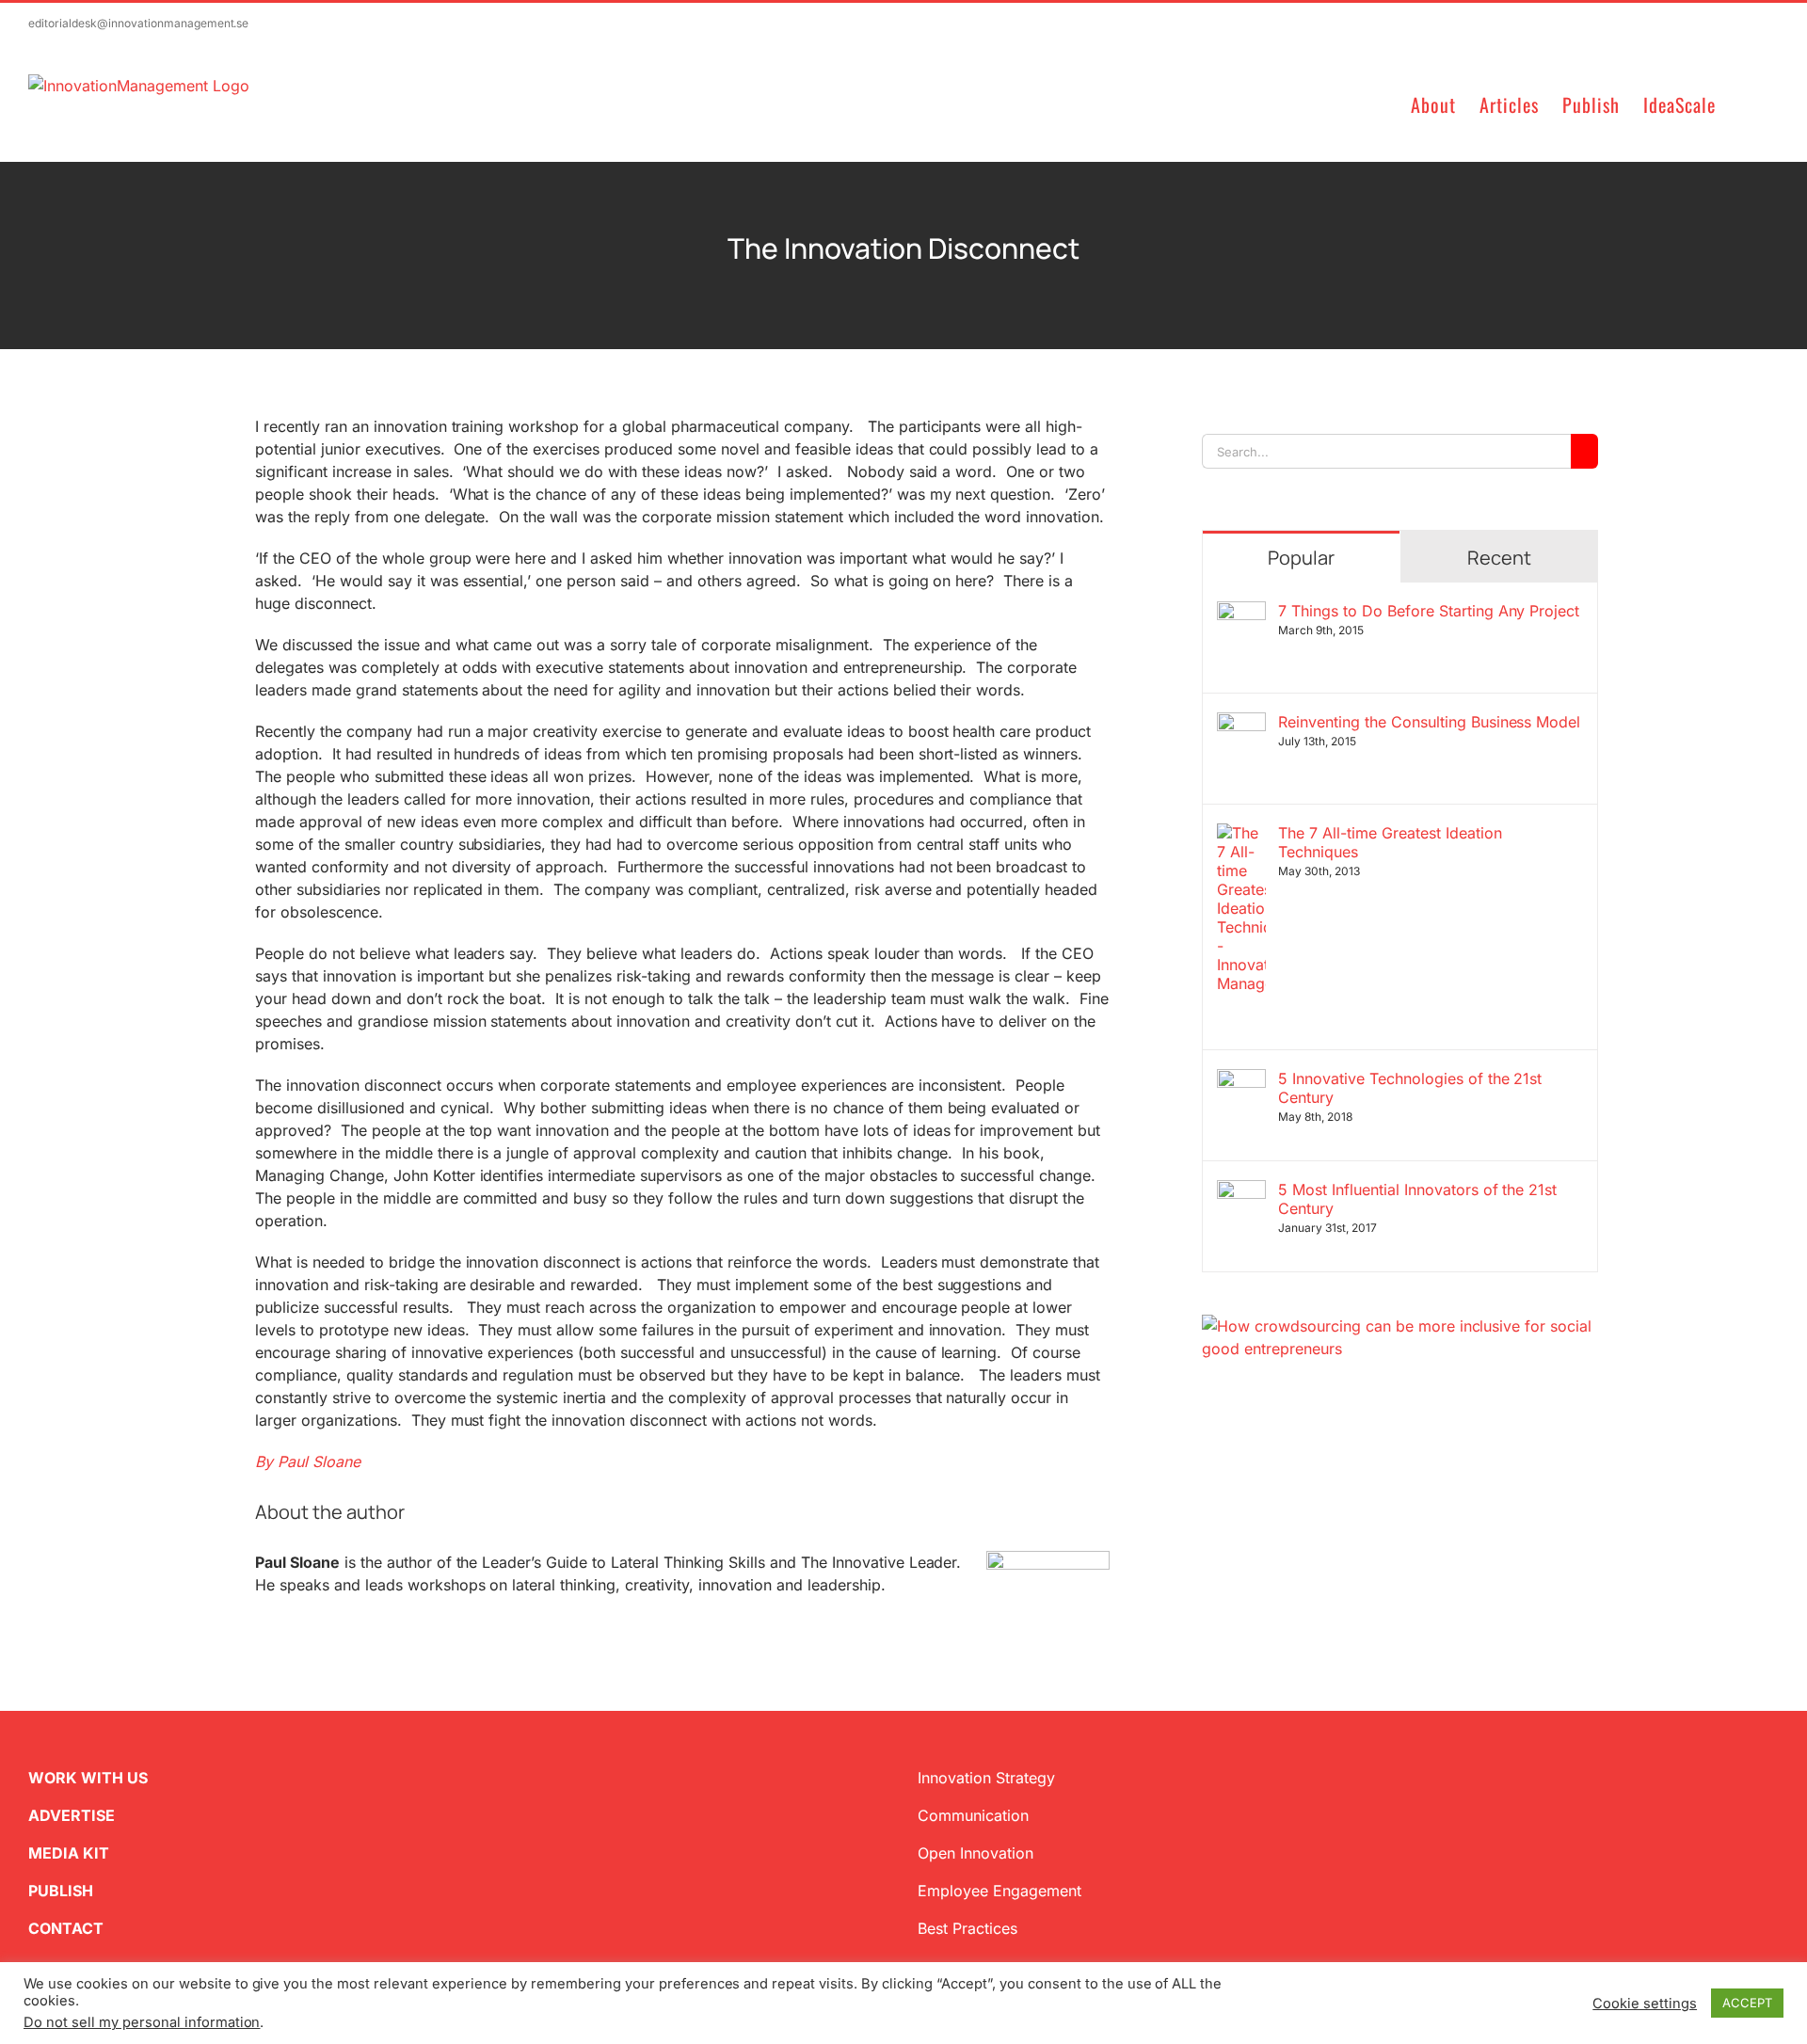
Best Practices (967, 1928)
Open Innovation (975, 1853)
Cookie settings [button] (1645, 2004)
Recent (1499, 558)
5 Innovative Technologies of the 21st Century (1410, 1088)
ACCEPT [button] (1747, 2003)
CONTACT (66, 1928)
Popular (1301, 558)
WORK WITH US (88, 1778)
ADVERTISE (72, 1815)
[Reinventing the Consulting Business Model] (1241, 724)
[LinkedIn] (1270, 1450)
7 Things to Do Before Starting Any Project (1429, 611)
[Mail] (1300, 1450)
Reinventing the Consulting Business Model (1429, 722)
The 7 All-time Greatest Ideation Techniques (1390, 842)
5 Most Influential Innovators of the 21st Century (1417, 1199)
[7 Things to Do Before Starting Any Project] (1241, 613)
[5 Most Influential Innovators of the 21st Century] (1241, 1191)
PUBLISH (61, 1891)
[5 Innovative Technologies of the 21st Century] (1241, 1080)
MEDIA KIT (69, 1853)
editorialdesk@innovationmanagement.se (138, 23)
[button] (1747, 103)
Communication (973, 1815)
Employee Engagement (999, 1891)
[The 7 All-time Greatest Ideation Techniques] (1241, 835)
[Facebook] (1239, 1450)
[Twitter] (1209, 1450)
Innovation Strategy (986, 1778)
